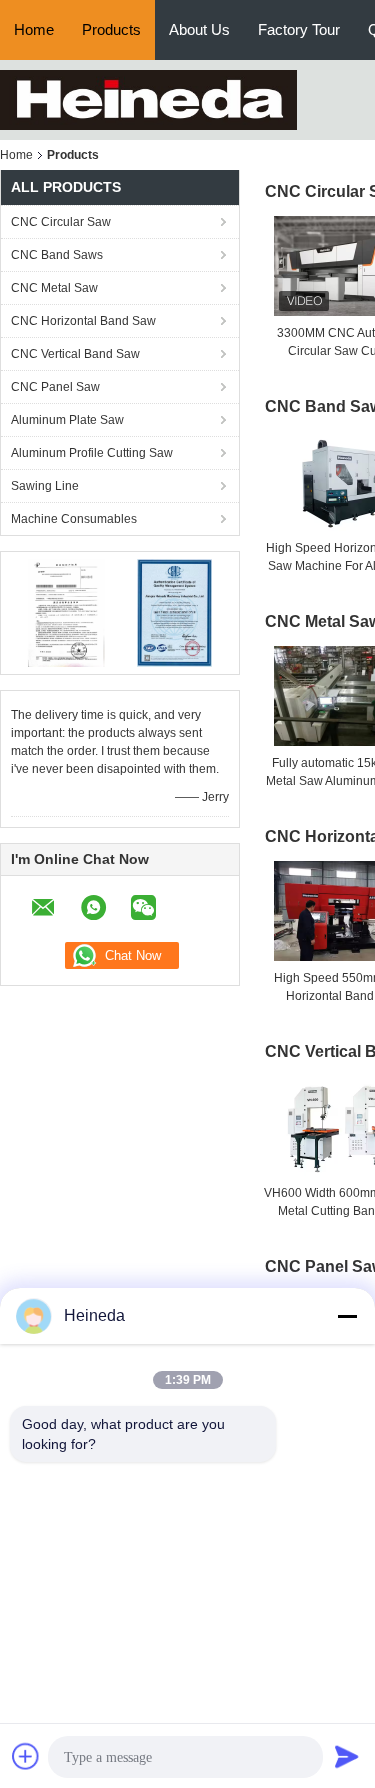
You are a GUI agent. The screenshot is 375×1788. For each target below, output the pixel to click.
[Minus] (347, 1316)
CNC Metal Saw (54, 288)
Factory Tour (299, 29)
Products (111, 29)
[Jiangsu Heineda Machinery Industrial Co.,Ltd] (148, 99)
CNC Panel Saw (55, 387)
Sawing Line (45, 486)
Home (34, 29)
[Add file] (26, 1756)
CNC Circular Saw (61, 222)
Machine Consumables (74, 519)
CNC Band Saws (57, 255)
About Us (199, 29)
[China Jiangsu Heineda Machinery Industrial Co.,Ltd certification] (65, 612)
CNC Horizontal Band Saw (83, 321)
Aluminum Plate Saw (67, 420)
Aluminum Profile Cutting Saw (92, 453)
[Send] (347, 1756)
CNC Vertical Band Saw (75, 354)
